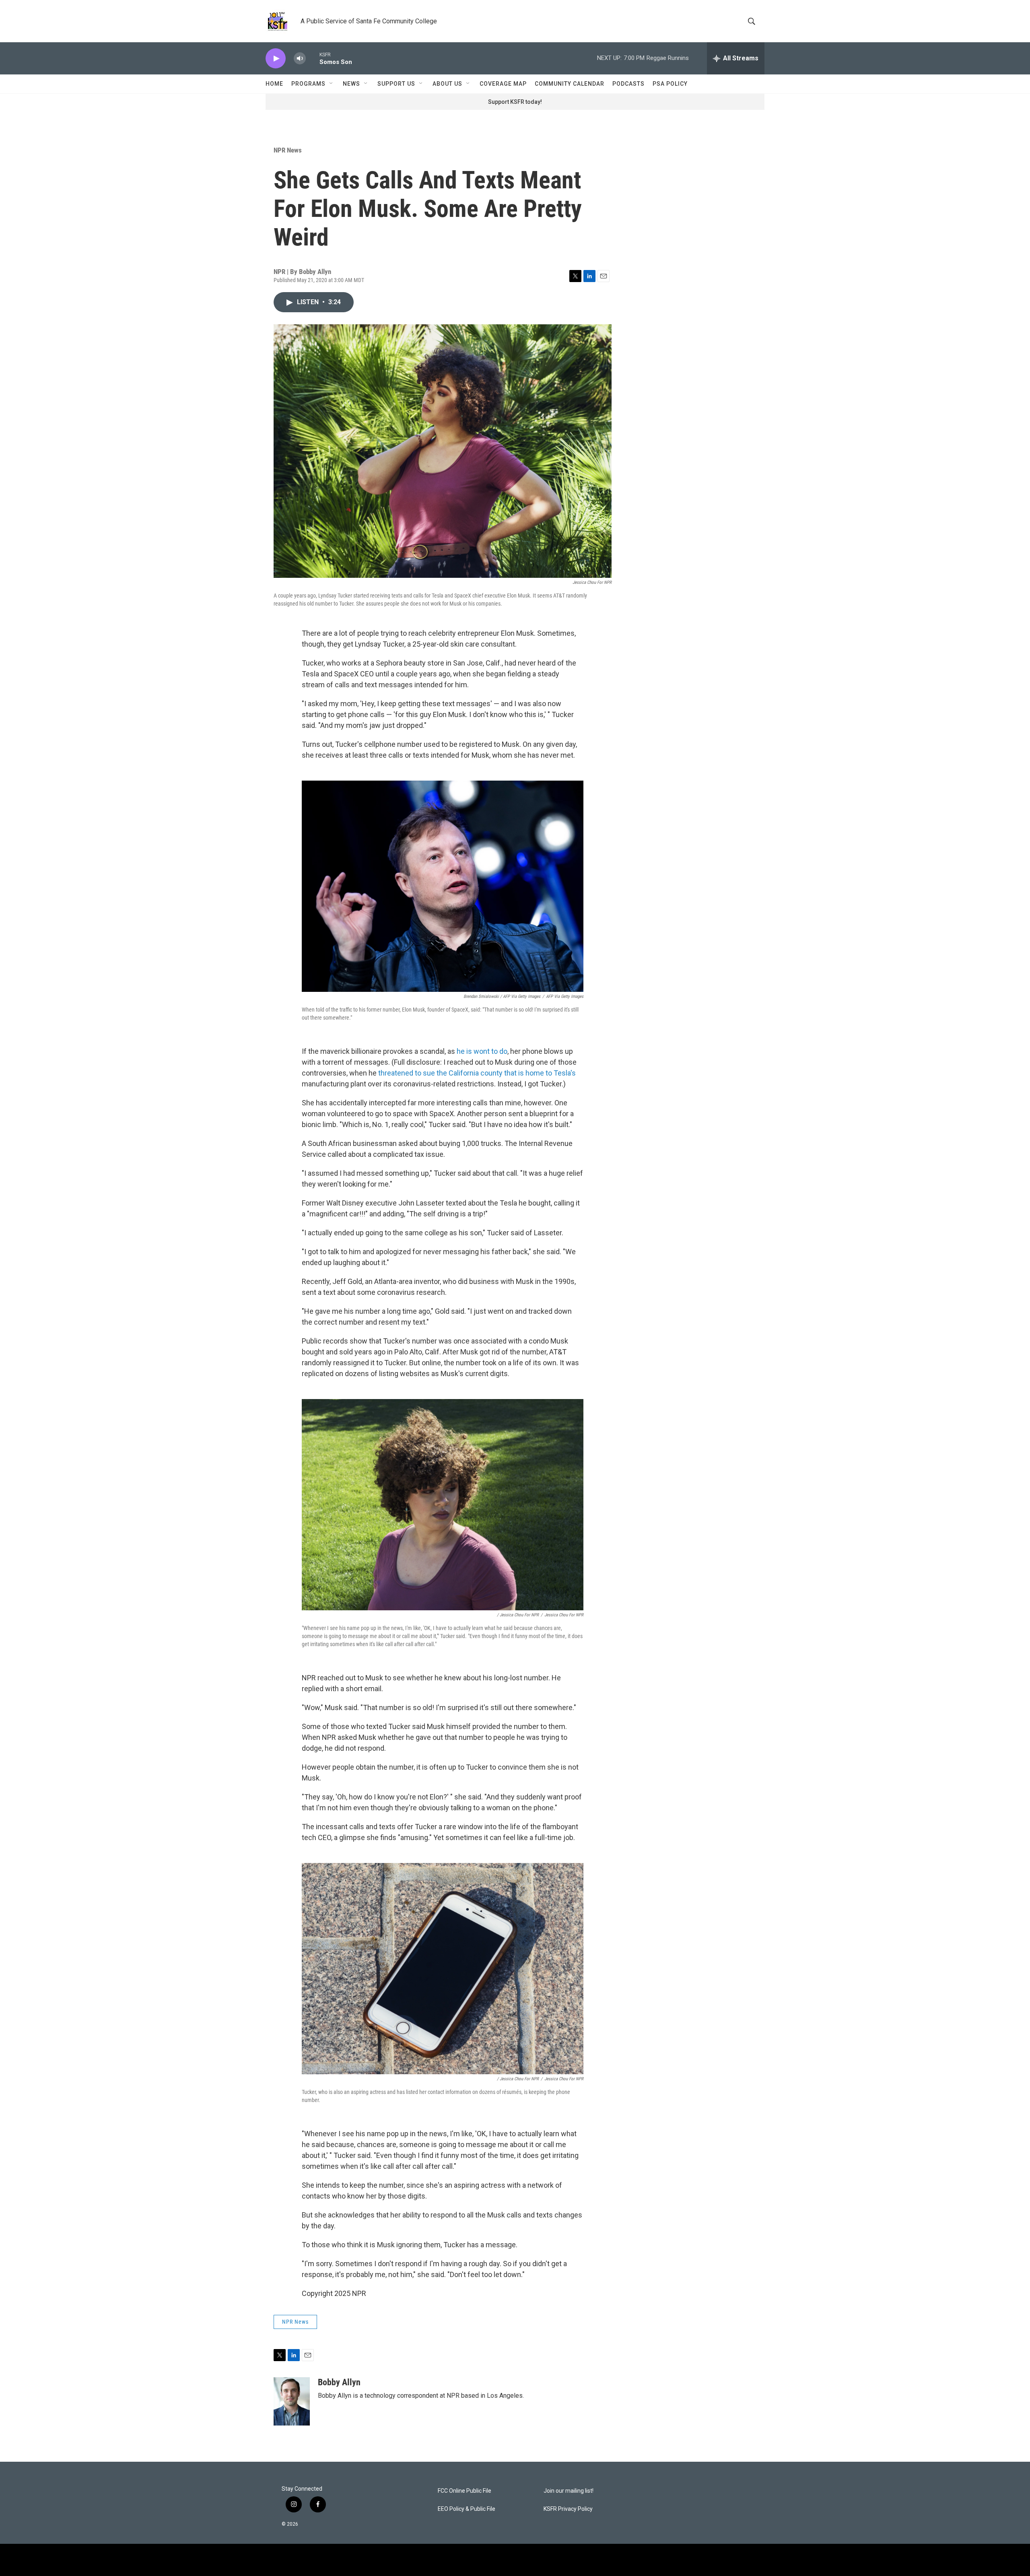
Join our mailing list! (569, 2491)
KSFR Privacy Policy (568, 2509)
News (351, 84)
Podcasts (628, 84)
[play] (276, 59)
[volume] (300, 59)
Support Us (396, 84)
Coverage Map (503, 84)
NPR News (288, 150)
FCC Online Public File (465, 2491)
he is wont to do (482, 1051)
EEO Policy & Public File (467, 2509)
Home (274, 84)
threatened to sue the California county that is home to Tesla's (477, 1073)
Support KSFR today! (515, 102)
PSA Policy (670, 84)
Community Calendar (570, 84)
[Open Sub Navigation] (332, 84)
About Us (447, 84)
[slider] (313, 58)
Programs (308, 84)
